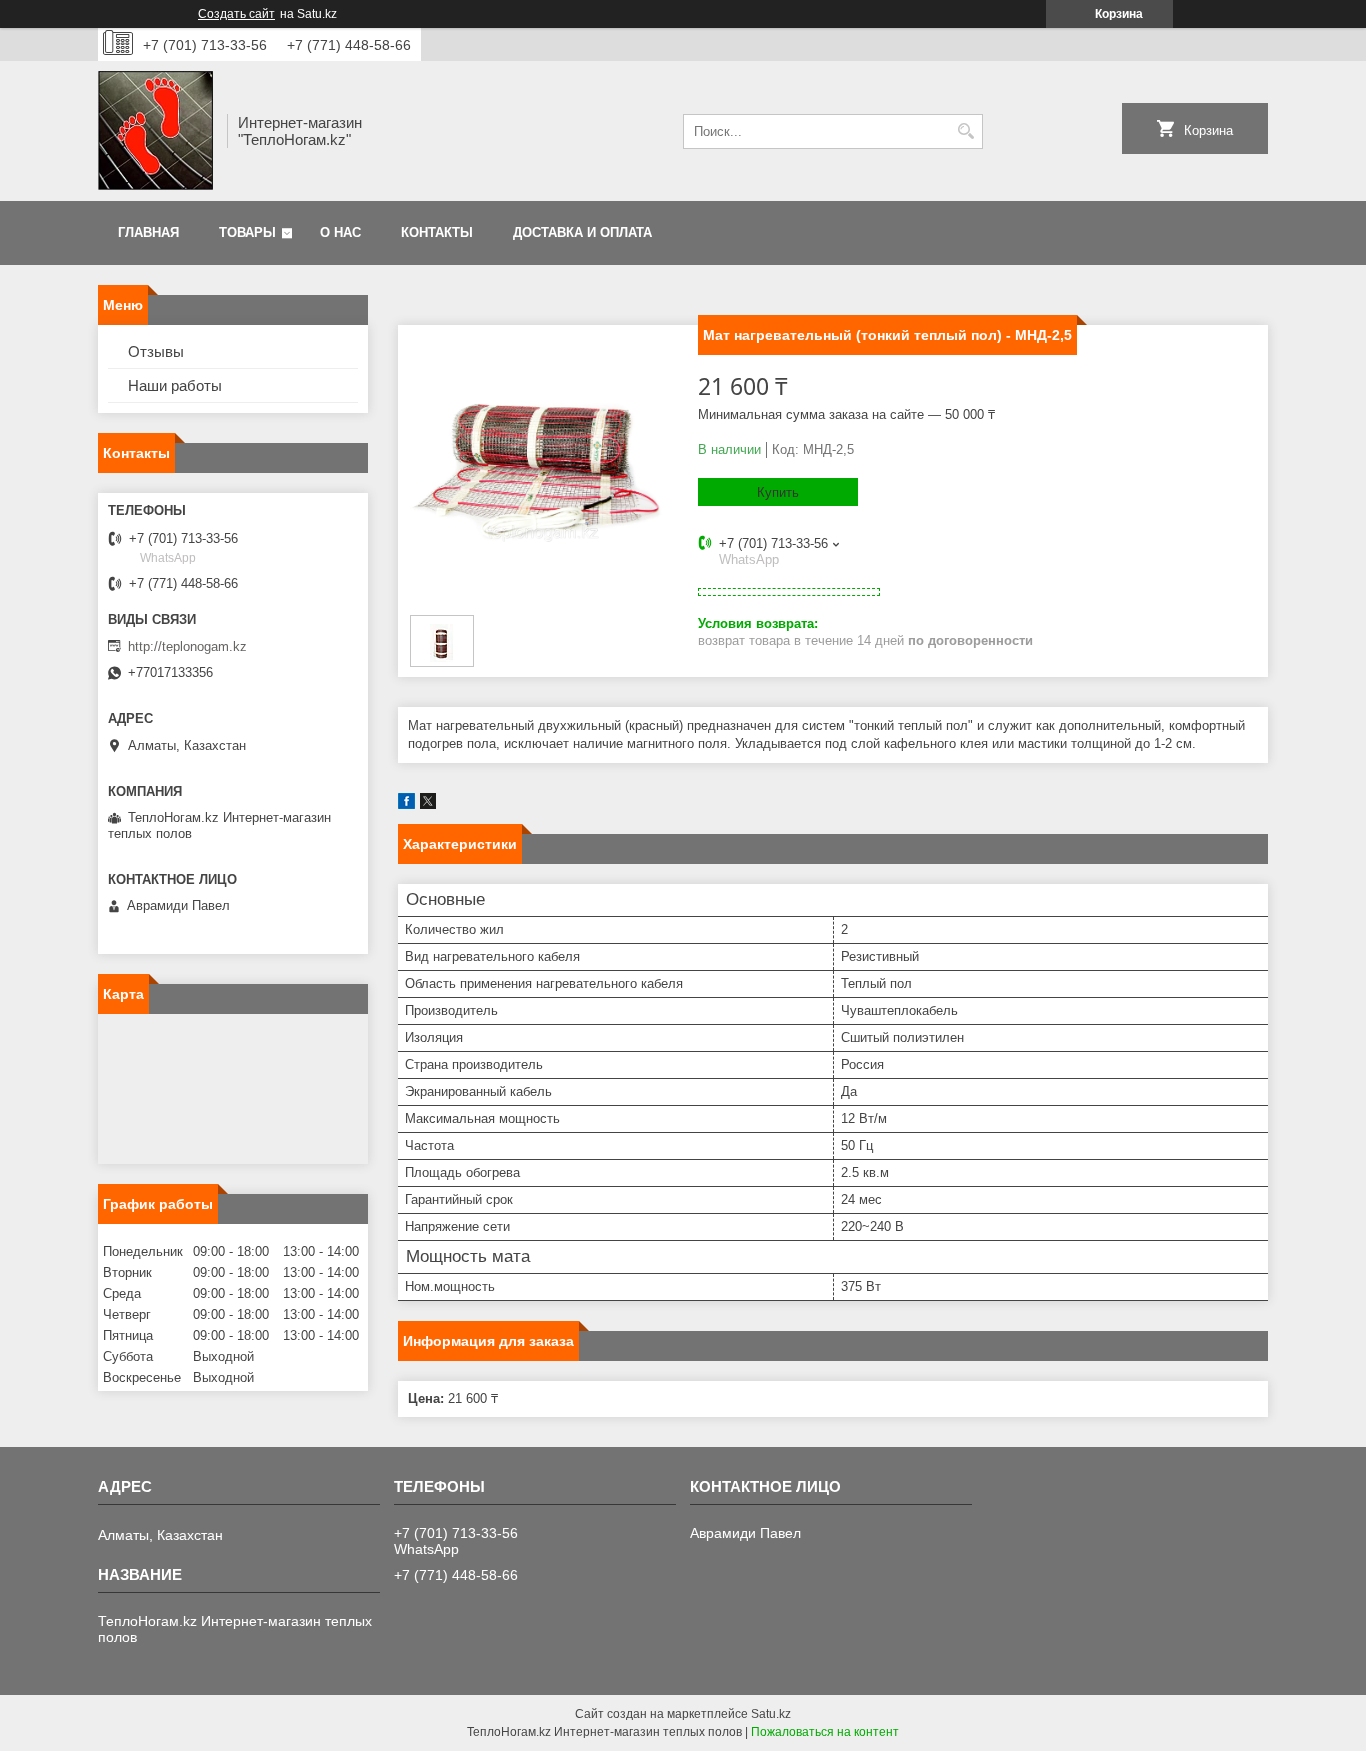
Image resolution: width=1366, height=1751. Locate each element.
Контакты (437, 232)
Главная (148, 232)
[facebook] (406, 804)
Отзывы (156, 351)
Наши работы (175, 385)
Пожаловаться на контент (825, 1732)
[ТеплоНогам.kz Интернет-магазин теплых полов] (155, 131)
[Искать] (965, 131)
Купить (778, 492)
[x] (428, 804)
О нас (340, 232)
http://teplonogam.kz (187, 646)
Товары (247, 232)
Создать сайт (236, 14)
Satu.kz (771, 1714)
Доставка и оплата (582, 232)
